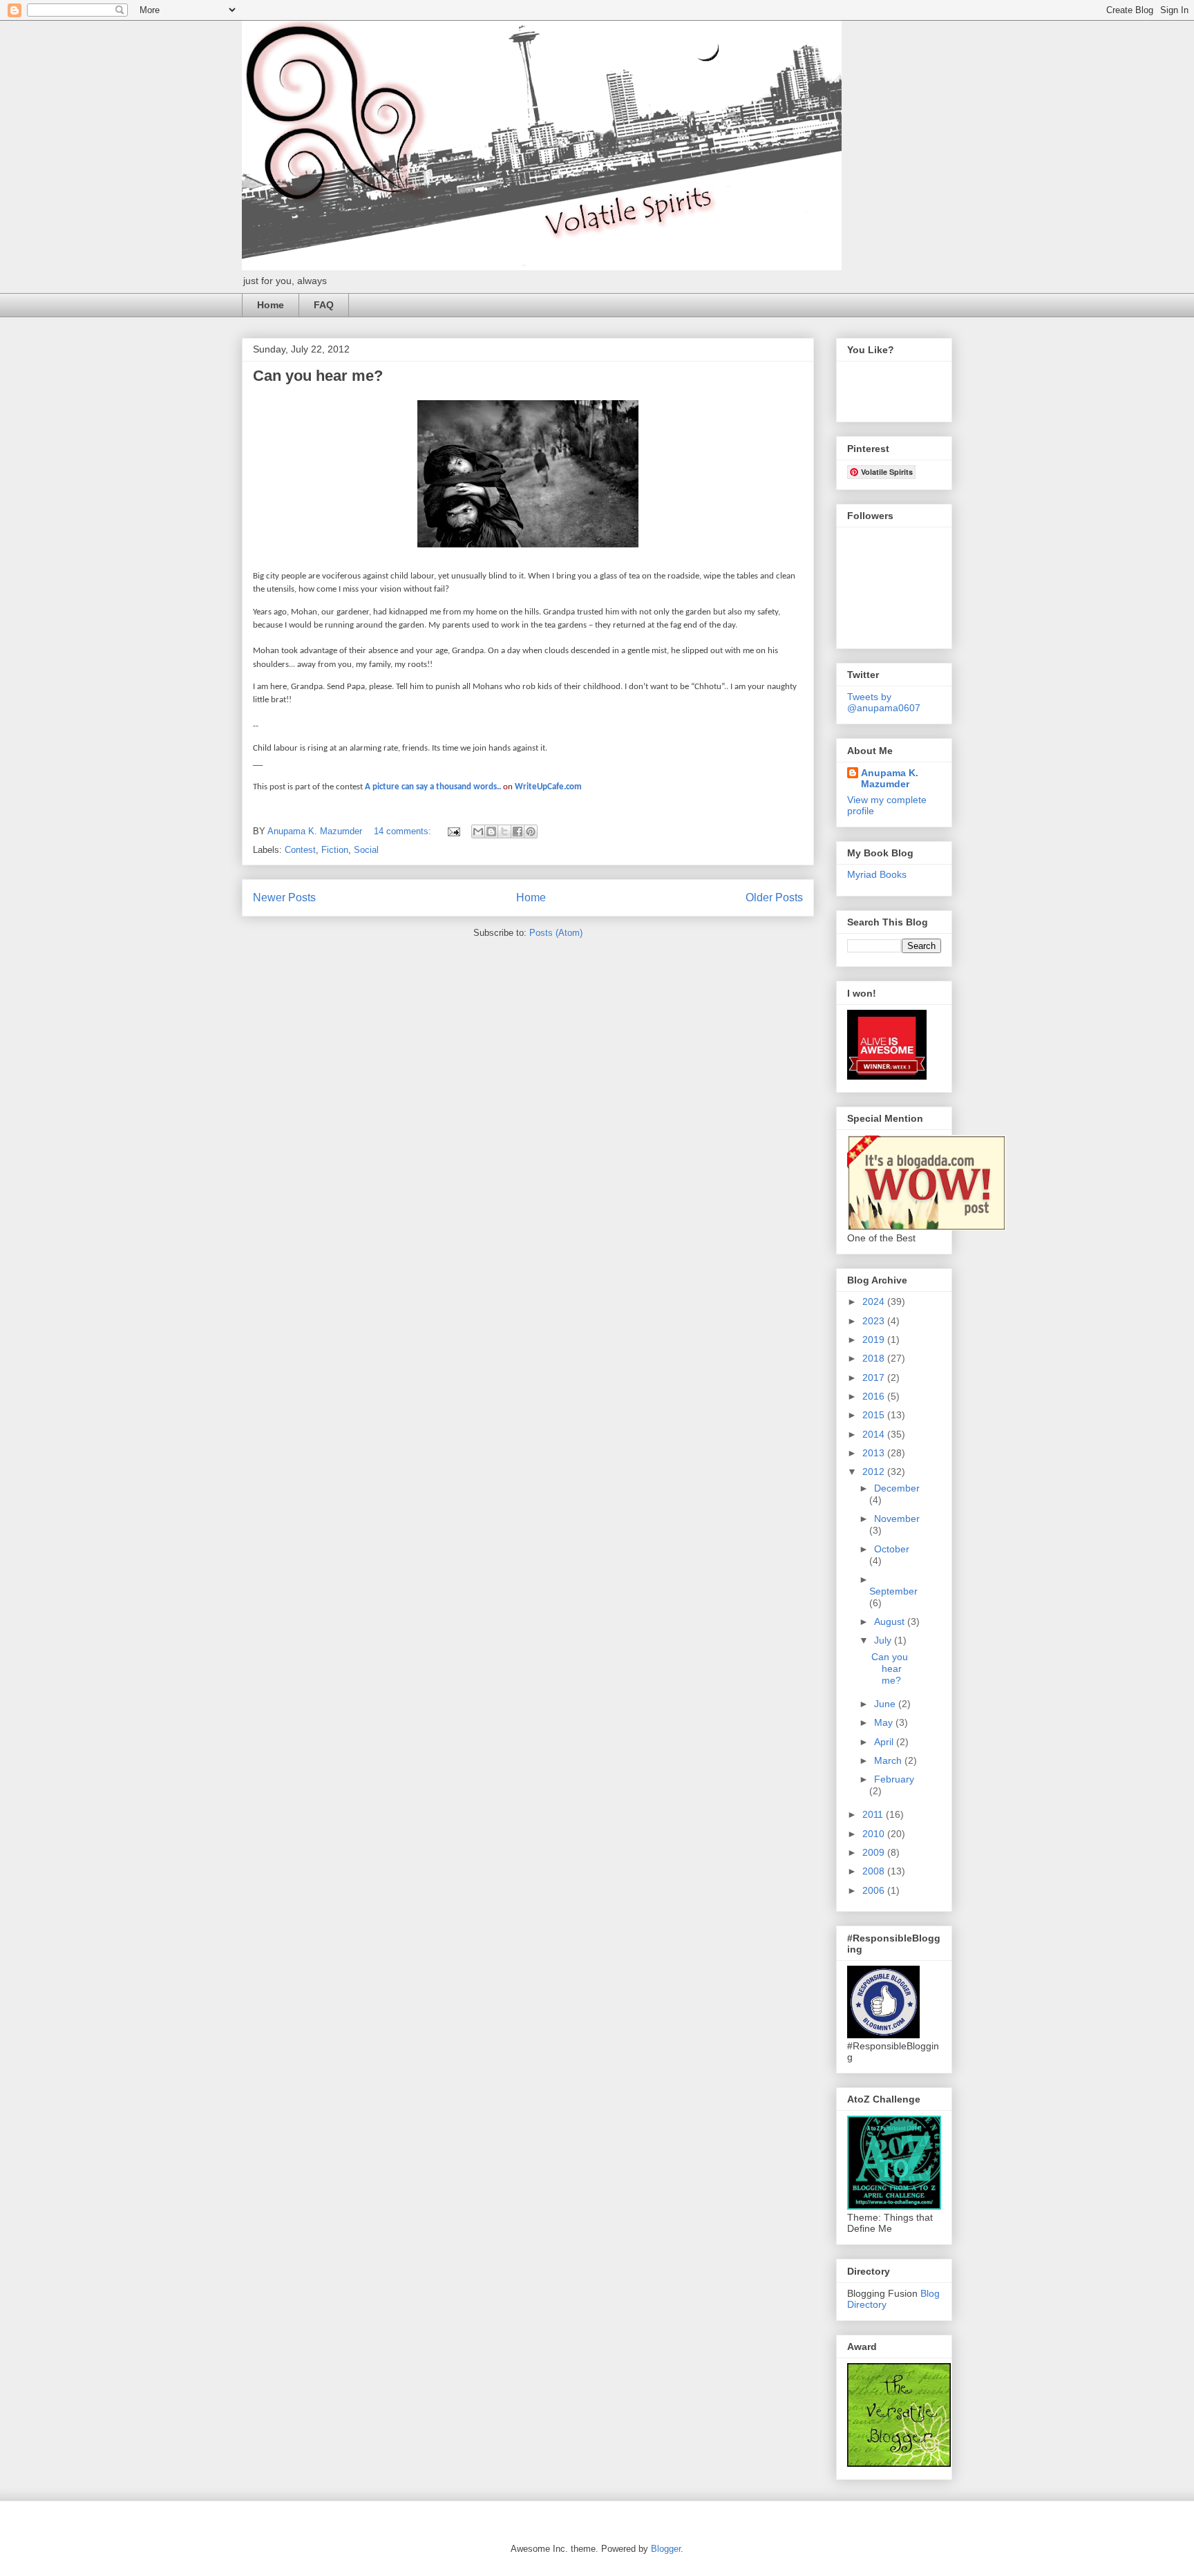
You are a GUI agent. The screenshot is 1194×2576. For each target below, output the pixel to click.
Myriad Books (877, 874)
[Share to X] (504, 831)
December (897, 1488)
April (885, 1742)
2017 (875, 1378)
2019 (875, 1339)
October (892, 1549)
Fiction (335, 850)
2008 (875, 1871)
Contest (300, 850)
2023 (875, 1321)
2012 (875, 1472)
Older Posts (774, 897)
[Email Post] (453, 831)
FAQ (324, 305)
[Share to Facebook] (518, 831)
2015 (875, 1415)
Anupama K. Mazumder (890, 778)
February (894, 1779)
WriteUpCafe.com (548, 787)
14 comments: (404, 831)
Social (366, 850)
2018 (875, 1358)
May (885, 1722)
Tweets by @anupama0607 (884, 702)
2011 (874, 1814)
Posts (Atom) (556, 933)
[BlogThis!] (491, 831)
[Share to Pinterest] (531, 831)
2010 (875, 1834)
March (889, 1760)
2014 (875, 1434)
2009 (875, 1852)
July (884, 1640)
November (897, 1519)
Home (271, 305)
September (893, 1591)
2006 (875, 1890)
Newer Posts (284, 897)
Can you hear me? (318, 376)
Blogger (666, 2549)
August (891, 1621)
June (886, 1704)
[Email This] (478, 831)
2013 (875, 1453)
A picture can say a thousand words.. (433, 787)
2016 (875, 1396)
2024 (875, 1301)
